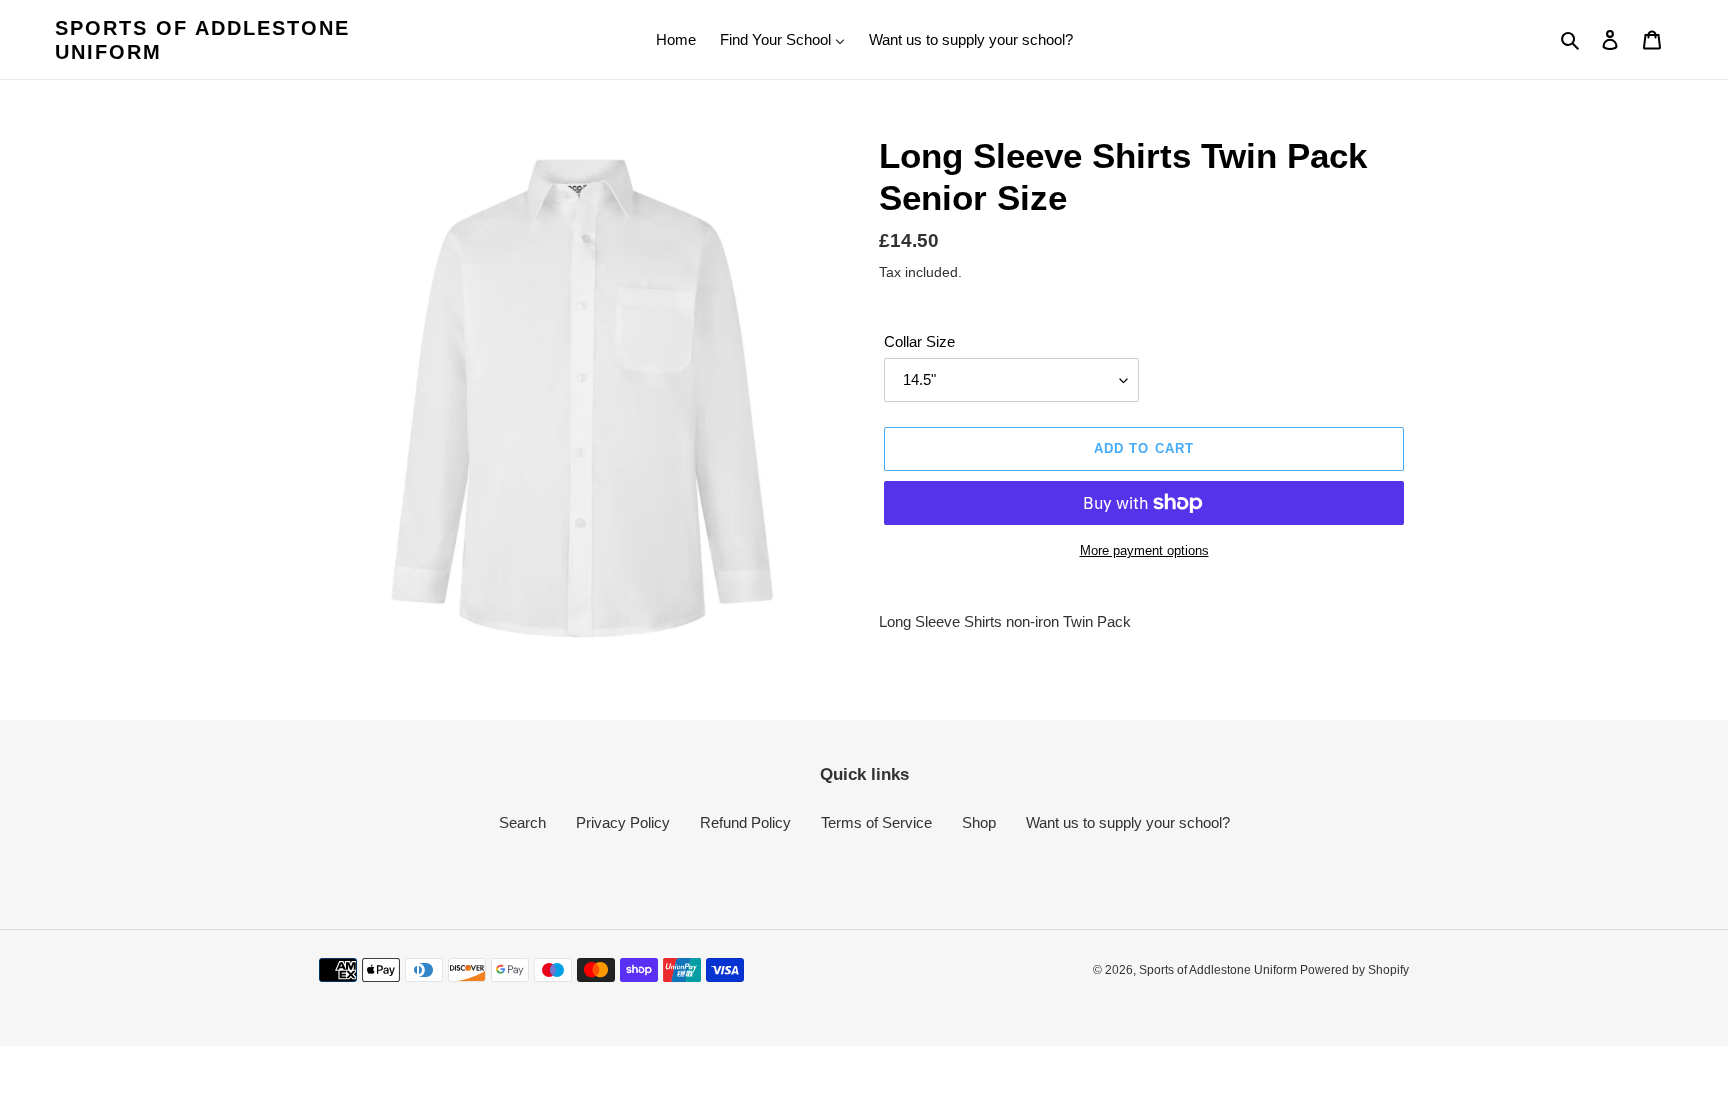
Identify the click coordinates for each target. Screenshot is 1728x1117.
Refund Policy (745, 822)
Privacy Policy (623, 822)
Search (522, 822)
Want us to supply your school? (1128, 822)
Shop (979, 822)
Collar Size (919, 341)
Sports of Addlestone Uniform (202, 40)
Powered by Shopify (1354, 970)
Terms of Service (876, 822)
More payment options (1144, 550)
